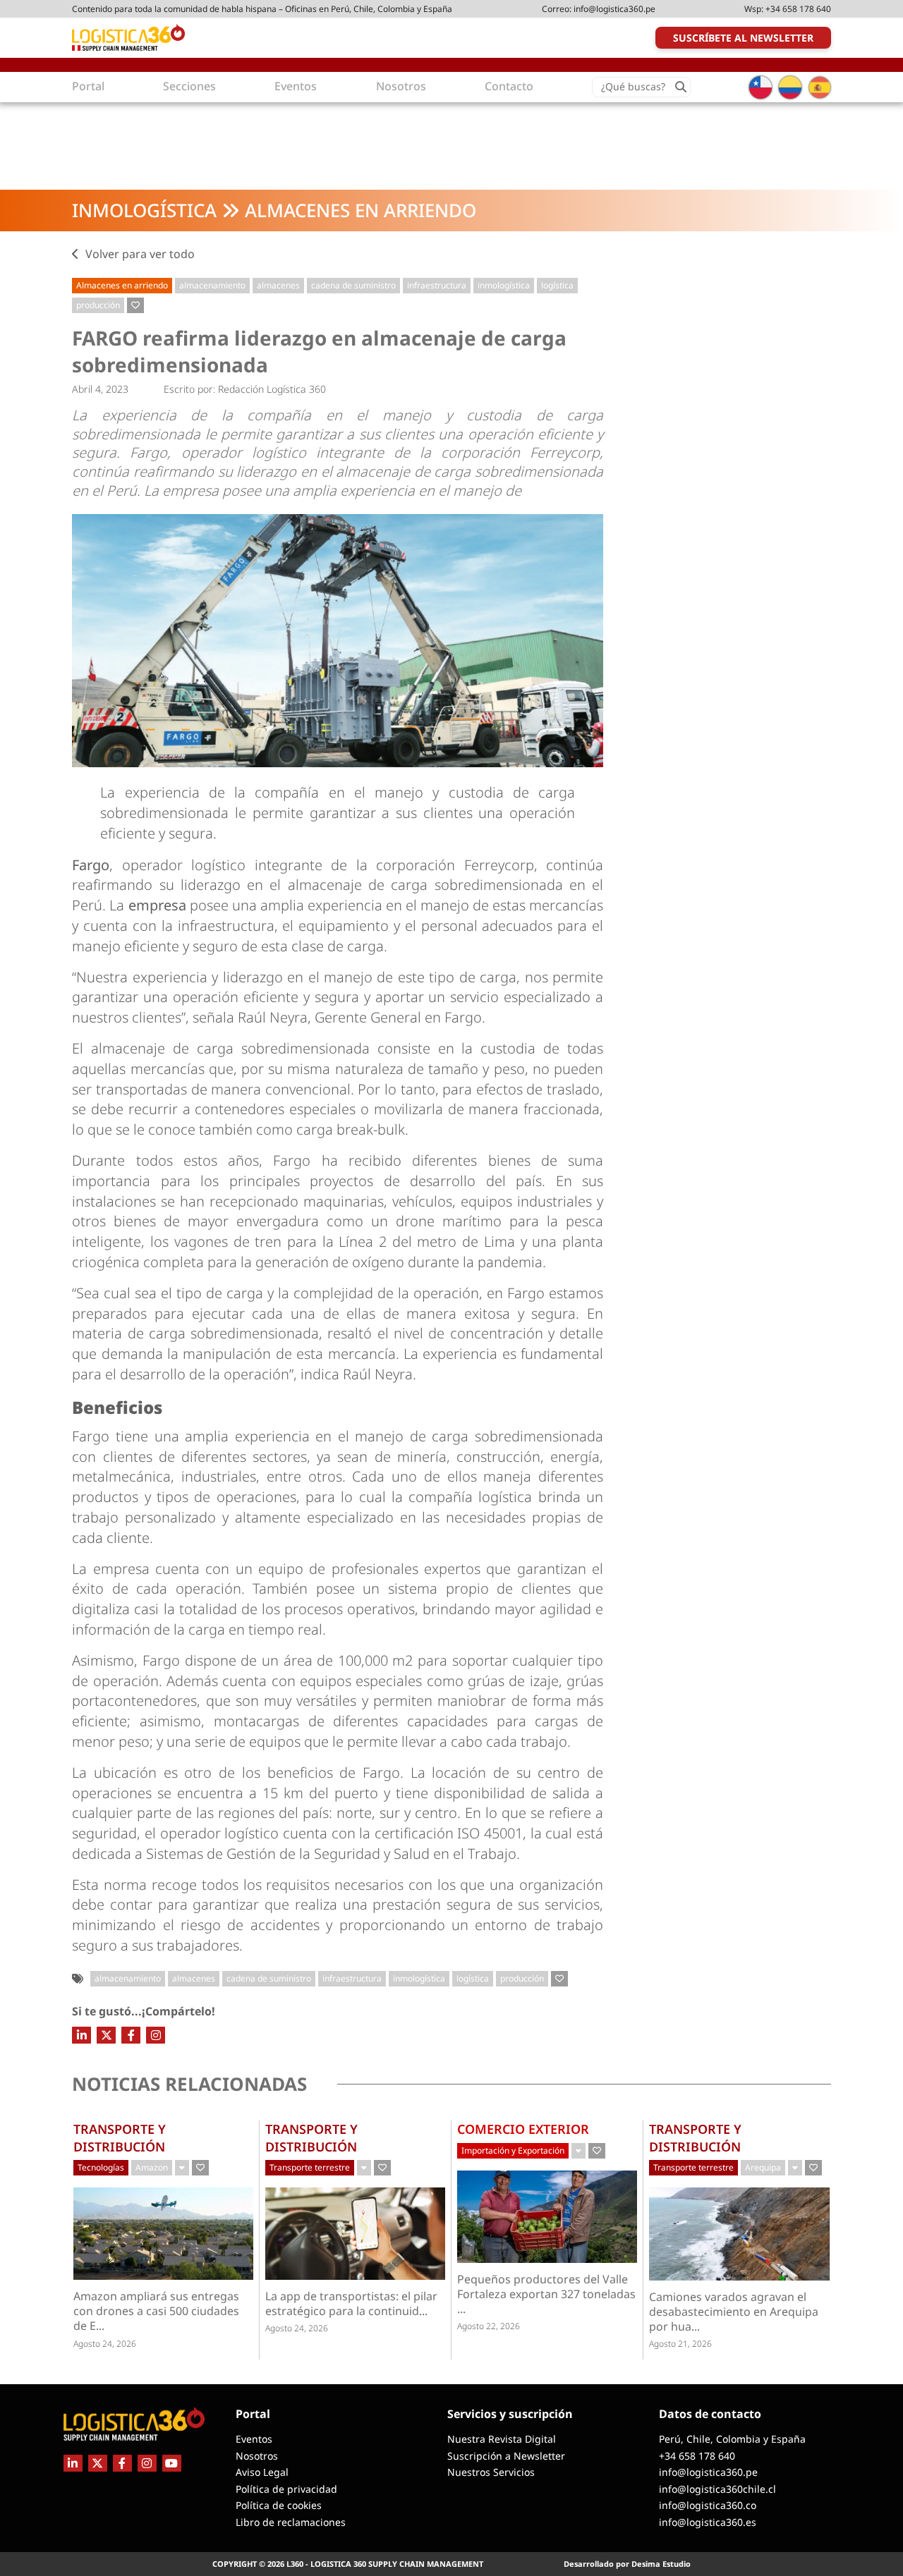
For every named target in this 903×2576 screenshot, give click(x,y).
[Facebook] (131, 2035)
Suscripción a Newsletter (506, 2456)
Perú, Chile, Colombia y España (732, 2439)
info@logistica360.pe (614, 9)
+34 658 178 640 (798, 9)
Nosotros (257, 2456)
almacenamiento (212, 285)
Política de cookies (279, 2505)
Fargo (91, 865)
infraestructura (437, 285)
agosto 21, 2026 (680, 2344)
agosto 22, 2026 (489, 2326)
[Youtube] (172, 2463)
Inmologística (144, 210)
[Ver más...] (182, 2168)
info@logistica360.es (708, 2522)
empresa (159, 905)
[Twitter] (106, 2035)
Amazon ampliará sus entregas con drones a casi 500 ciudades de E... (156, 2311)
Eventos (254, 2439)
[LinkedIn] (81, 2035)
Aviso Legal (262, 2472)
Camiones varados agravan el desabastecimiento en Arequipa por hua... (734, 2312)
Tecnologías (101, 2167)
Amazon (152, 2167)
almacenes (278, 285)
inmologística (504, 285)
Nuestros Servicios (491, 2472)
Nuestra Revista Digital (502, 2439)
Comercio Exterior (523, 2129)
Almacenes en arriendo (360, 210)
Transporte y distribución (120, 2137)
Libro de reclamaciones (291, 2522)
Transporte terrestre (310, 2167)
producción (98, 305)
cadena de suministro (353, 285)
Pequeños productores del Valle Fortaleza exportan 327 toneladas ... (546, 2294)
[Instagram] (156, 2035)
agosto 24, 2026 (105, 2344)
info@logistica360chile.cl (717, 2489)
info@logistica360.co (708, 2505)
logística (557, 285)
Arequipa (763, 2167)
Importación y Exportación (513, 2150)
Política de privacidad (286, 2489)
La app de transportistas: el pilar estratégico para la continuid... (351, 2304)
